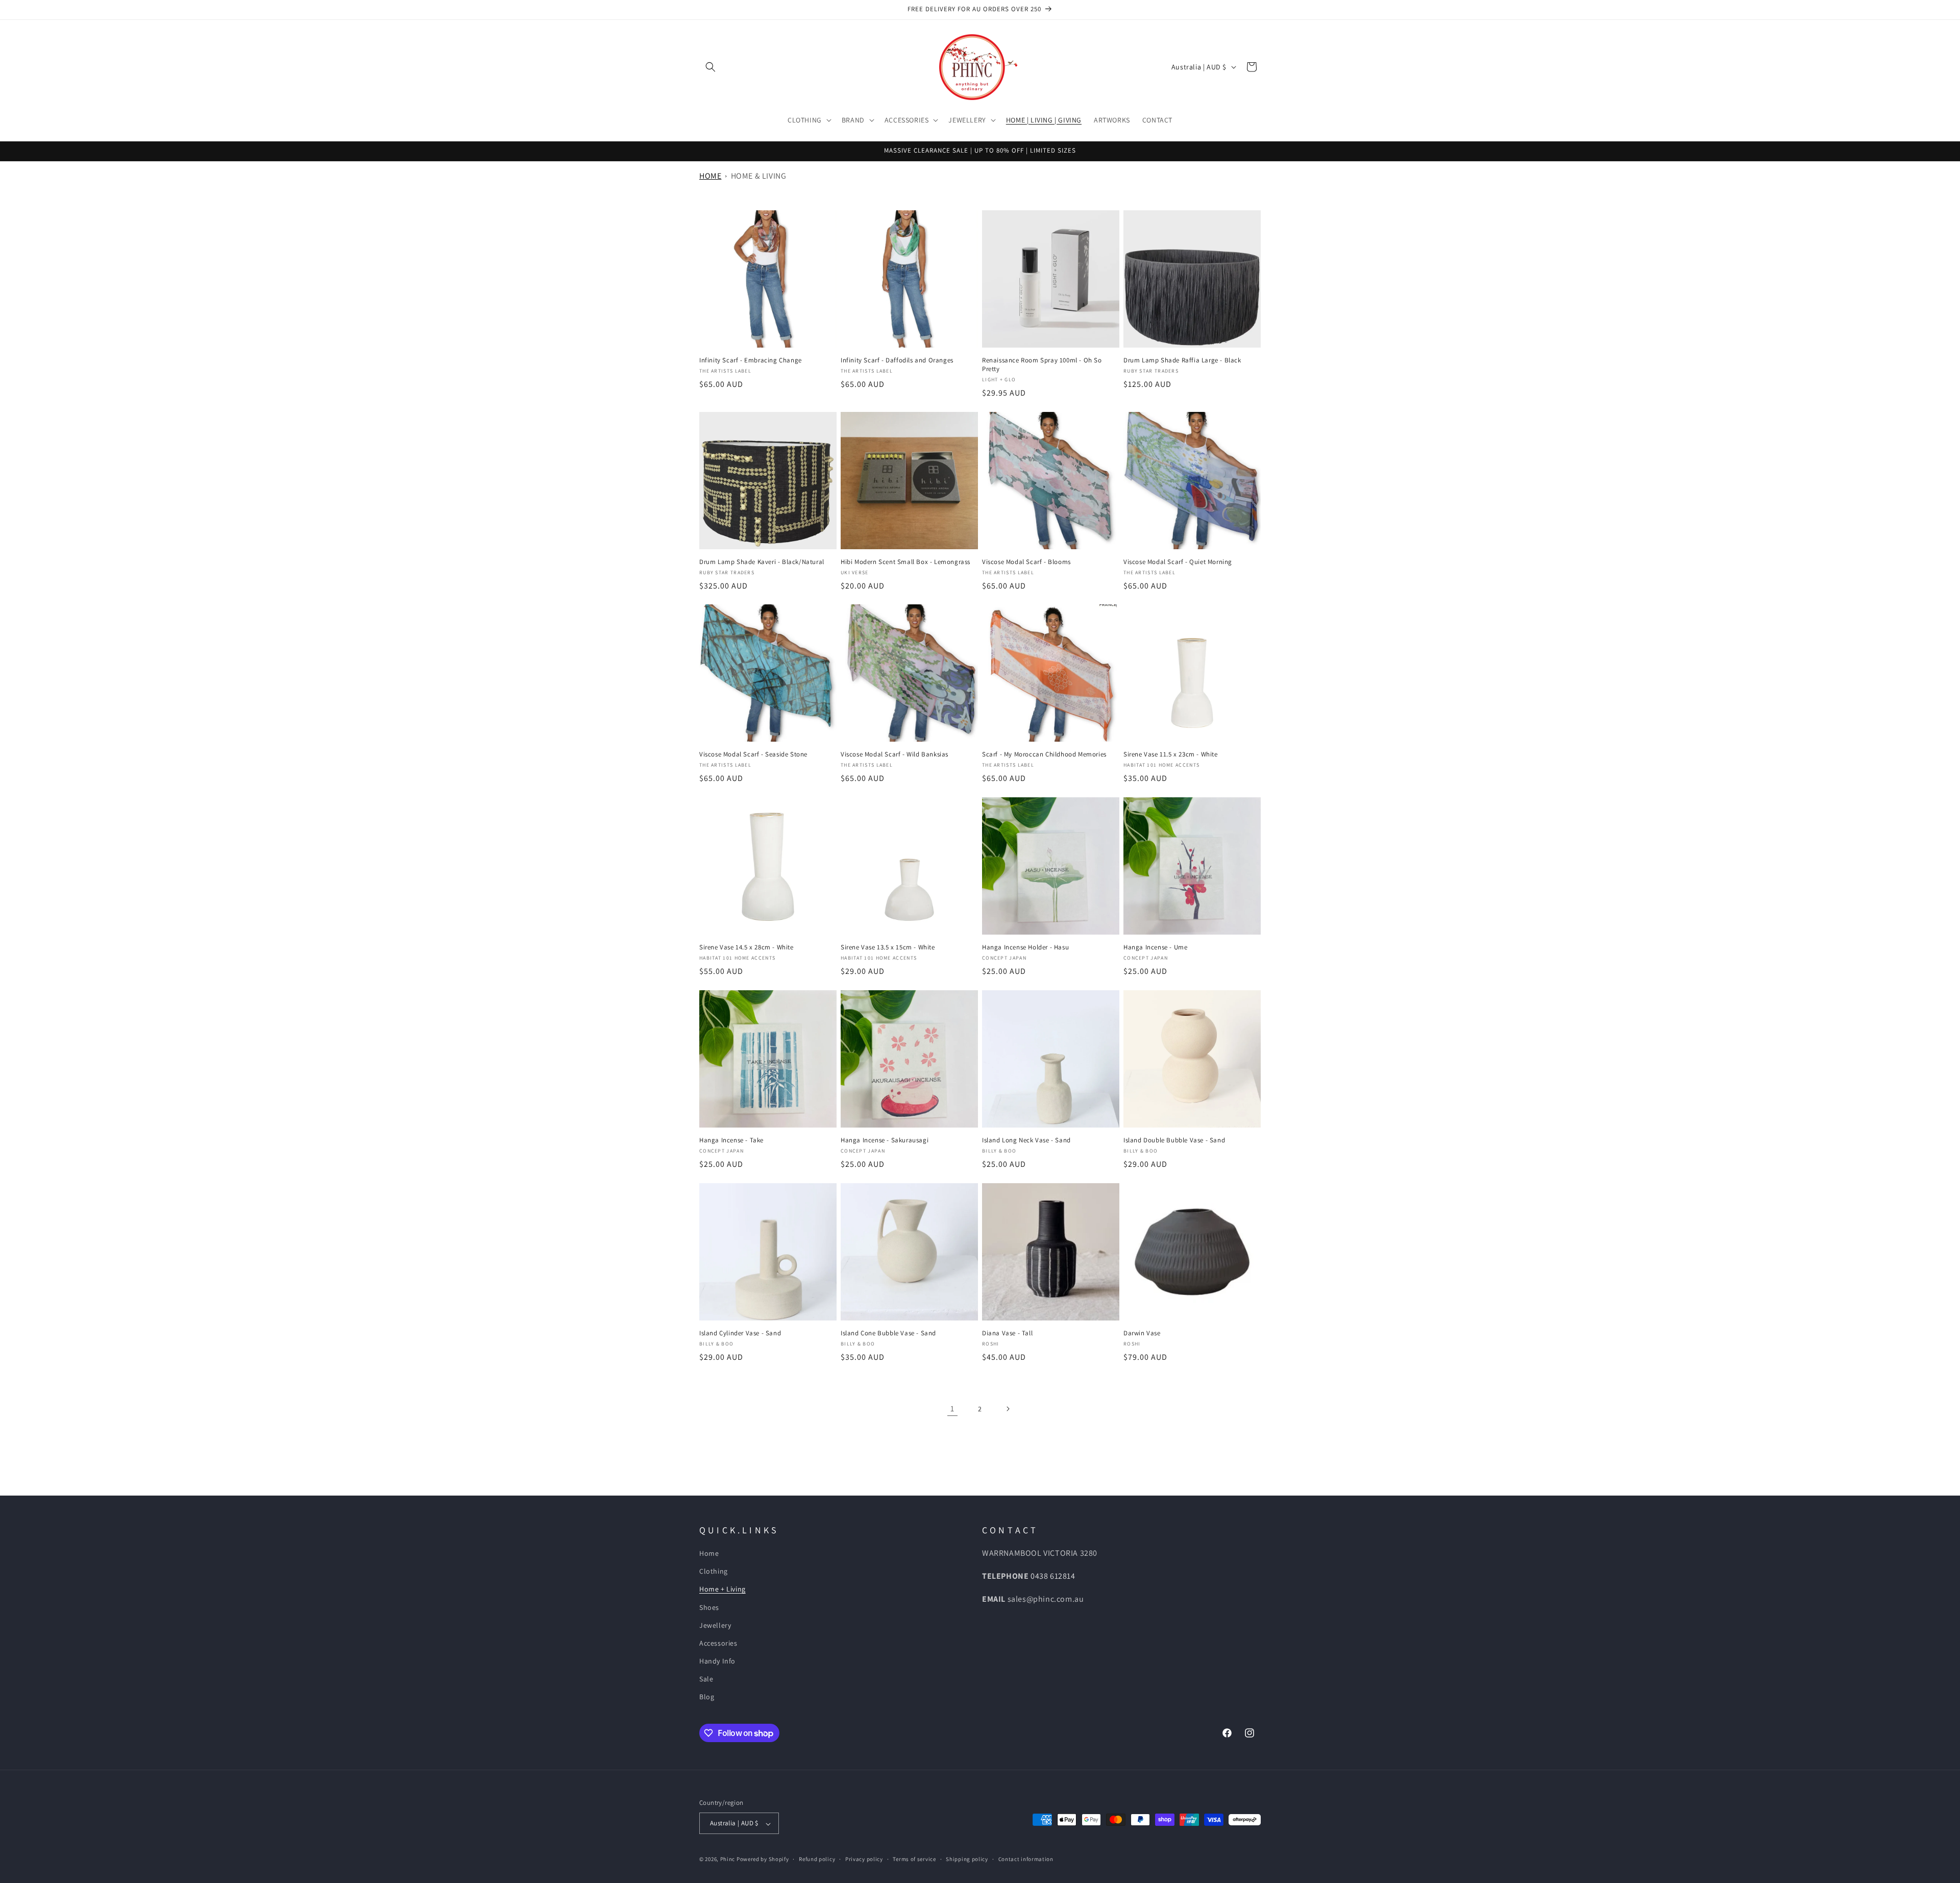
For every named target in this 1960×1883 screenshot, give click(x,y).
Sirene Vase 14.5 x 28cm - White (746, 947)
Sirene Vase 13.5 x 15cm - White (888, 947)
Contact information (1026, 1859)
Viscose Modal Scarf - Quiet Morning (1178, 562)
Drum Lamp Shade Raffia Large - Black (1182, 360)
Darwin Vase (1142, 1333)
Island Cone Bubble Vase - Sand (888, 1333)
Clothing (714, 1572)
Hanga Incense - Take (731, 1140)
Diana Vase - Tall (1007, 1333)
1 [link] (952, 1409)
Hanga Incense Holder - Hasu (1025, 947)
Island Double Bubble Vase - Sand (1174, 1140)
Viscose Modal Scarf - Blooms (1026, 562)
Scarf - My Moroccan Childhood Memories (1044, 754)
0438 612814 (1053, 1576)
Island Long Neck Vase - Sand (1026, 1140)
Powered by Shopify (763, 1860)
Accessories (718, 1643)
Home (710, 176)
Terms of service (914, 1859)
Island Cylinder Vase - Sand (740, 1333)
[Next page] (1008, 1409)
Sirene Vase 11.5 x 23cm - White (1171, 754)
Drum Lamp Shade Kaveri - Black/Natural (762, 562)
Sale (706, 1679)
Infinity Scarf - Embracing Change (751, 360)
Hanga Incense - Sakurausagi (885, 1140)
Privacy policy (864, 1859)
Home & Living (759, 176)
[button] (710, 67)
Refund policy (817, 1859)
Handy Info (717, 1661)
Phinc (728, 1860)
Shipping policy (967, 1859)
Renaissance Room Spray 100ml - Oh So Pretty (1042, 365)
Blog (707, 1697)
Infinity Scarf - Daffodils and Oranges (897, 360)
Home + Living (722, 1589)
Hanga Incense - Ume (1155, 947)
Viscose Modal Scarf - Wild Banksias (895, 754)
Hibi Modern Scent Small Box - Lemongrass (905, 562)
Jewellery (715, 1625)
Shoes (709, 1607)
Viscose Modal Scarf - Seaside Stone (753, 754)
